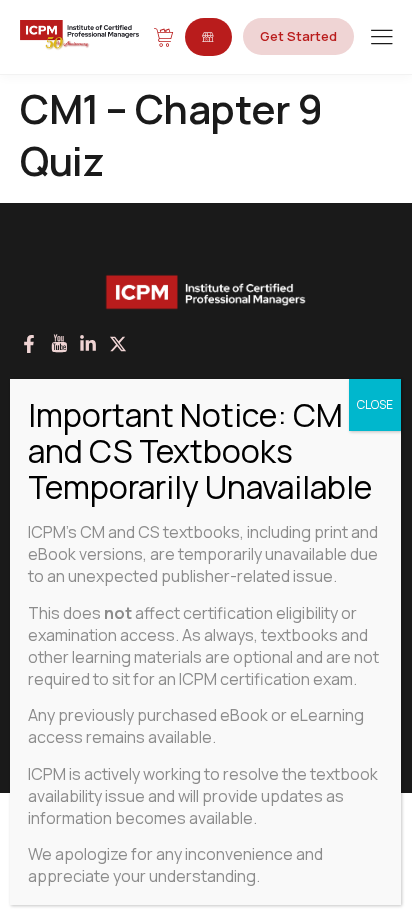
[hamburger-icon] (381, 38)
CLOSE (375, 404)
